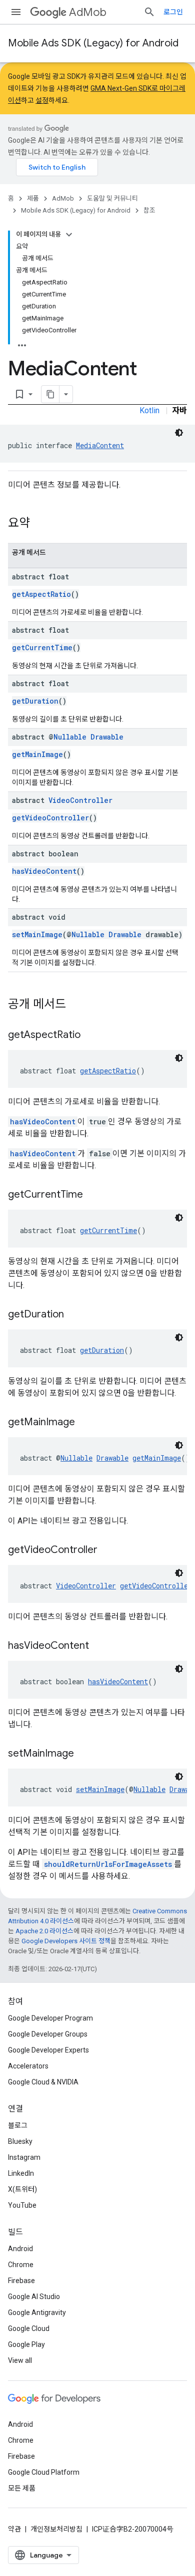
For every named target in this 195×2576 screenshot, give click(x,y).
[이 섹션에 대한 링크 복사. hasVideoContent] (99, 1646)
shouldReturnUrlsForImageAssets (108, 1864)
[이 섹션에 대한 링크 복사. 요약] (40, 524)
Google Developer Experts (48, 2050)
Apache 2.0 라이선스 (44, 1931)
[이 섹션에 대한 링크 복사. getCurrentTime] (93, 1195)
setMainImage (37, 934)
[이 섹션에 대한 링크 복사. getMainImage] (85, 1423)
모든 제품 (22, 2488)
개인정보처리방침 (56, 2529)
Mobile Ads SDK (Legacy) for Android (93, 43)
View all (20, 2360)
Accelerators (28, 2066)
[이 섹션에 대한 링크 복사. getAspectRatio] (90, 1035)
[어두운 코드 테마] (179, 433)
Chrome (21, 2265)
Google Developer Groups (48, 2034)
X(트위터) (22, 2189)
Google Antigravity (37, 2313)
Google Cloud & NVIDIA (43, 2082)
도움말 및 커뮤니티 (112, 198)
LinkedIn (21, 2173)
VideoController (80, 800)
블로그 (18, 2125)
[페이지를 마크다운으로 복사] (50, 394)
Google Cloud (29, 2328)
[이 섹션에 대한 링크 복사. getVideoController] (107, 1550)
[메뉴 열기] (16, 12)
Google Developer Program (50, 2018)
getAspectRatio (41, 594)
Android (20, 2249)
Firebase (21, 2281)
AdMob (88, 12)
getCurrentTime (42, 647)
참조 (149, 210)
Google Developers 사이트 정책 (66, 1941)
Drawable (107, 737)
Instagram (24, 2157)
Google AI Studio (34, 2297)
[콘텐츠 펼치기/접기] (69, 235)
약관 (14, 2529)
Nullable (70, 737)
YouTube (22, 2205)
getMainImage (37, 754)
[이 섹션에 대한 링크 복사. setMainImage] (84, 1754)
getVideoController (50, 818)
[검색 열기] (149, 12)
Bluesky (20, 2141)
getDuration (35, 701)
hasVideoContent (44, 871)
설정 (42, 100)
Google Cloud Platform (44, 2472)
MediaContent (100, 445)
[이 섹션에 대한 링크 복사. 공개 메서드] (76, 1005)
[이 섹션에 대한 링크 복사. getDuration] (74, 1315)
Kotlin (149, 410)
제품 (33, 198)
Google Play (26, 2344)
